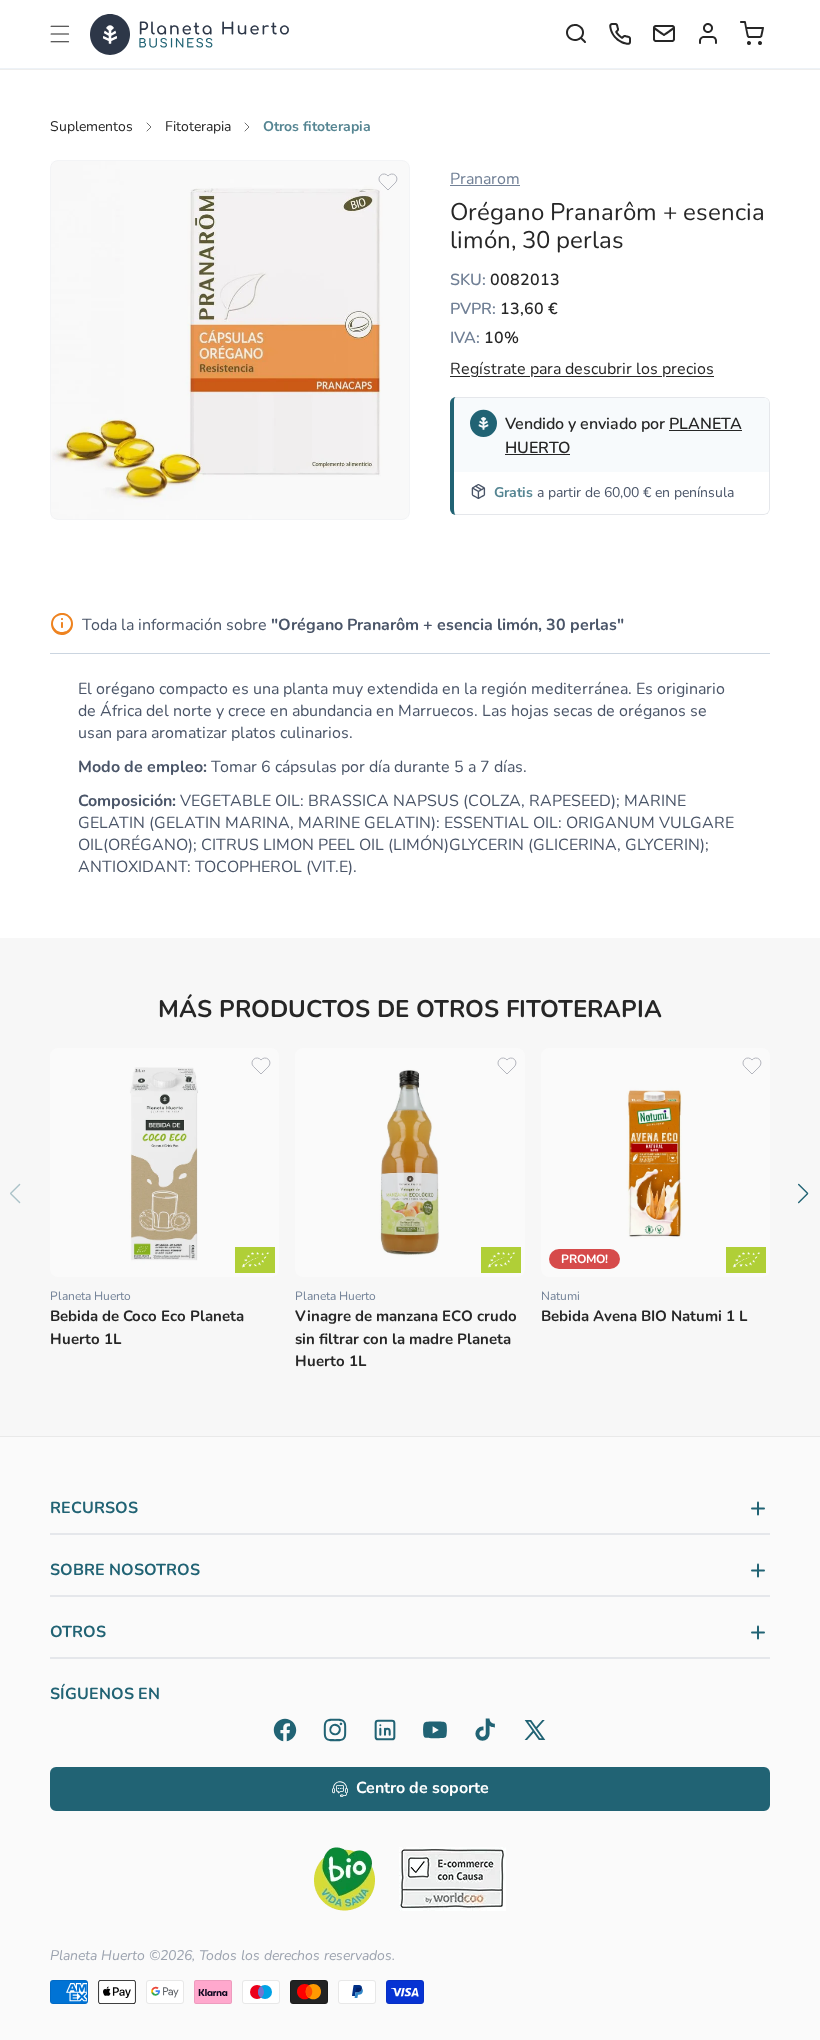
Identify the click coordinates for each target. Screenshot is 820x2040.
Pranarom (485, 179)
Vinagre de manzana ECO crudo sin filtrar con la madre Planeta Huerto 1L (406, 1338)
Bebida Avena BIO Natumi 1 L (644, 1316)
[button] (60, 34)
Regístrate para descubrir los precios (582, 369)
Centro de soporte (422, 1788)
